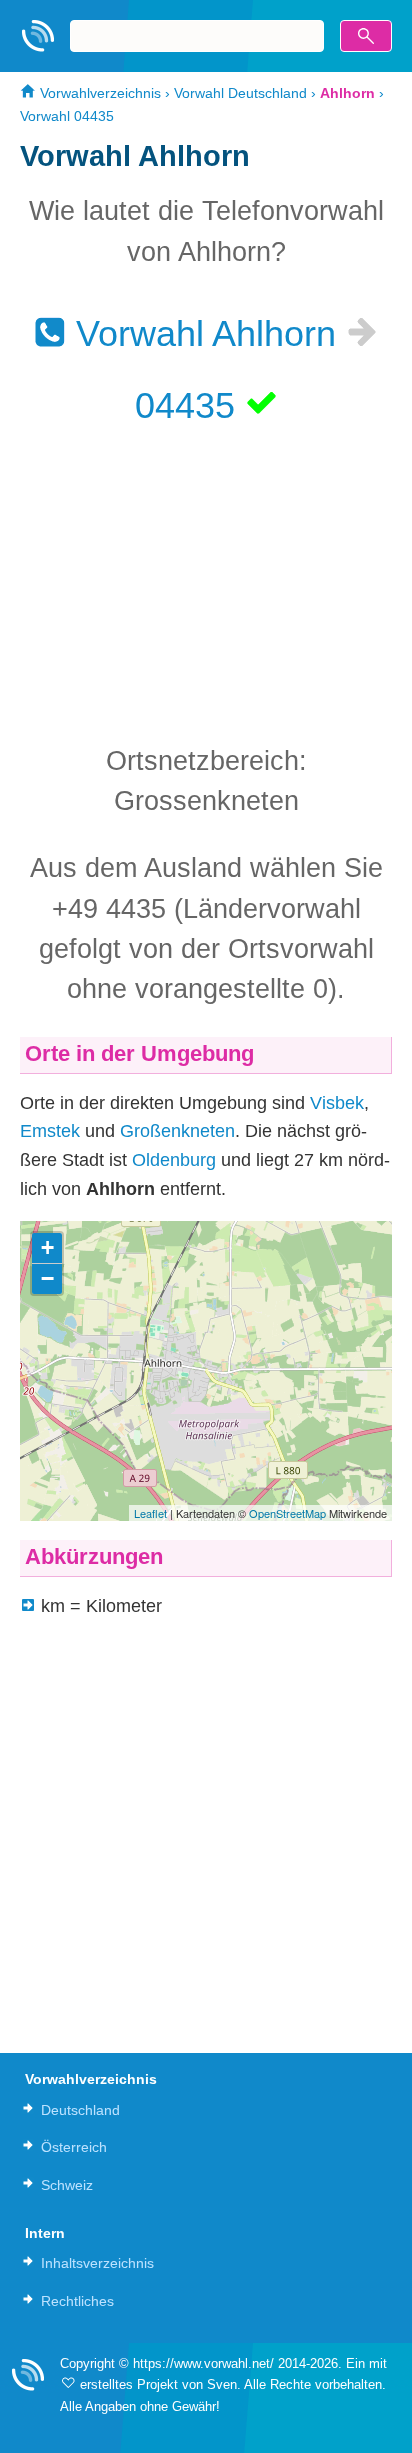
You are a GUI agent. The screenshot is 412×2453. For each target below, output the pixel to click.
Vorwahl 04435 (67, 116)
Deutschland (80, 2110)
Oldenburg (174, 1160)
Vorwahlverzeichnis (98, 93)
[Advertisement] (206, 583)
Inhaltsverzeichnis (97, 2263)
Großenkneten (177, 1131)
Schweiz (67, 2185)
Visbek (337, 1103)
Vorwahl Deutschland (240, 93)
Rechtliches (77, 2301)
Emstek (50, 1131)
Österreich (74, 2147)
